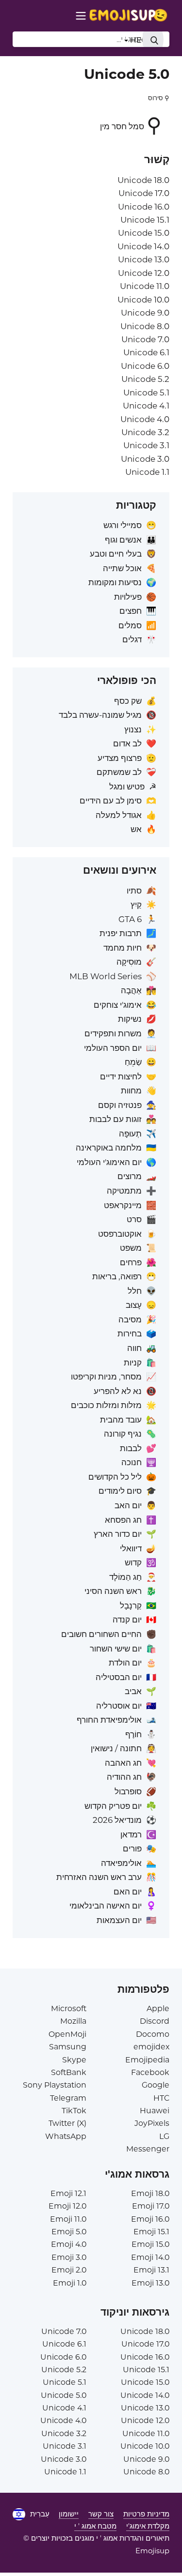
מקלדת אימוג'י (148, 2526)
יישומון (69, 2514)
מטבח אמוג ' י (95, 2526)
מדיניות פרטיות (146, 2514)
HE (135, 40)
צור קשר (101, 2514)
